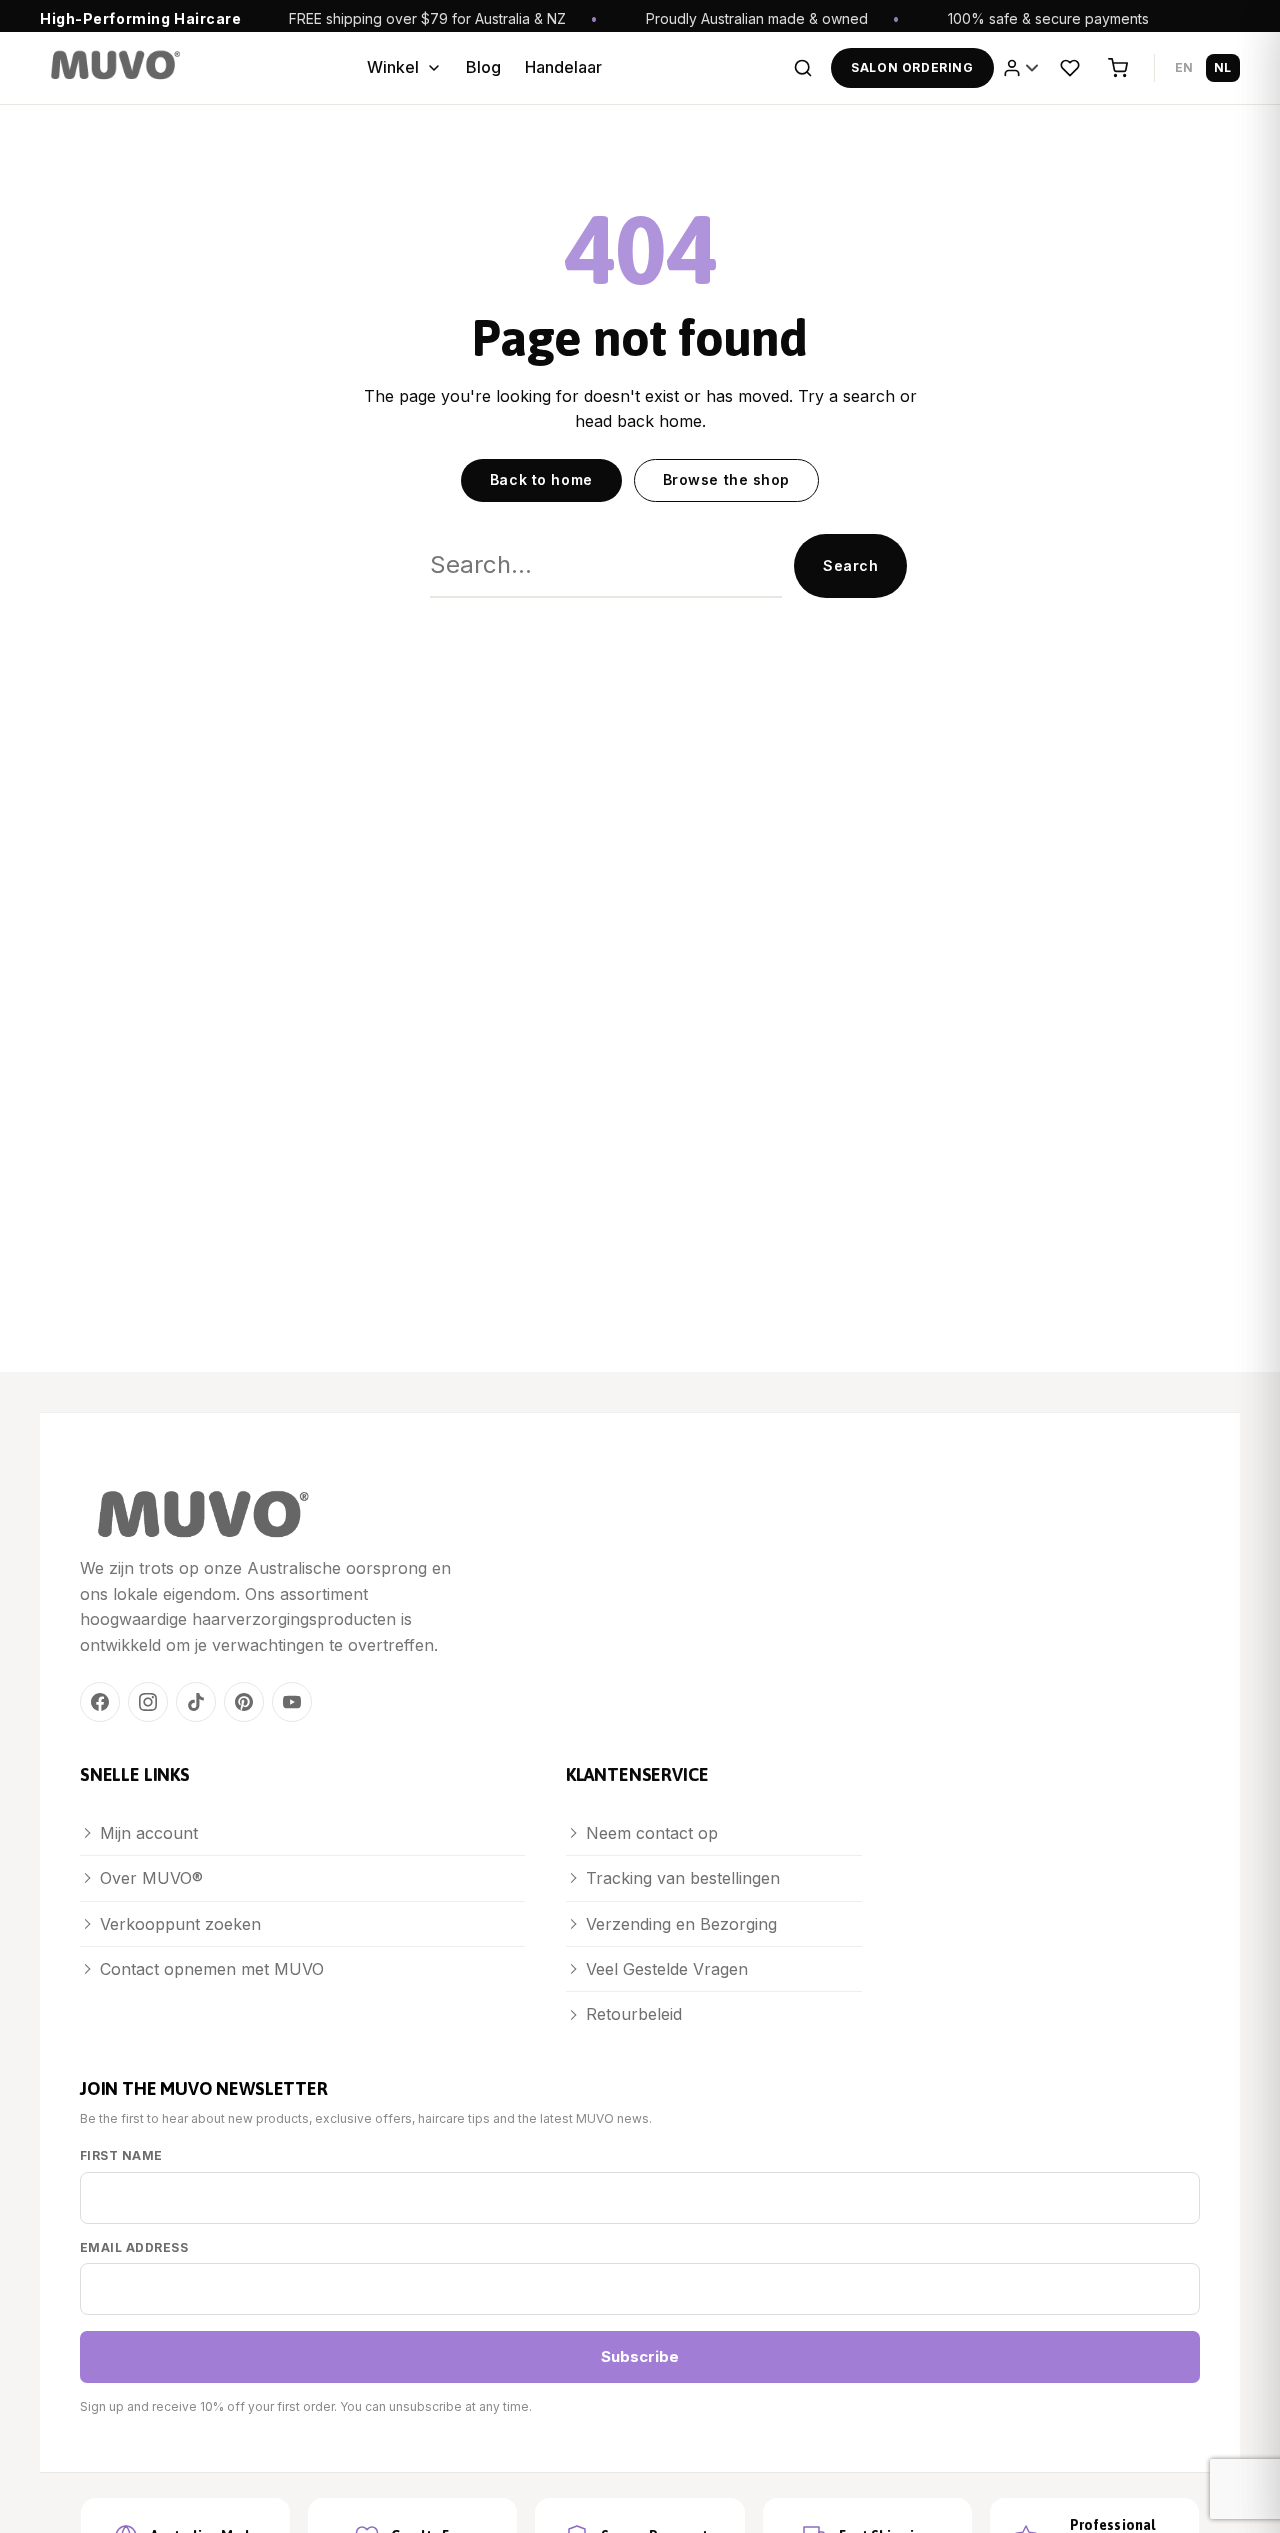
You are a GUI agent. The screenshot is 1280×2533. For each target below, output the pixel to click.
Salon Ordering (912, 67)
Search (850, 565)
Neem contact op (652, 1833)
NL (1223, 67)
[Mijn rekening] (1022, 68)
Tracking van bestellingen (683, 1878)
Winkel (393, 67)
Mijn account (149, 1833)
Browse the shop (726, 479)
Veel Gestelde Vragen (667, 1969)
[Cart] (1118, 68)
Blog (483, 67)
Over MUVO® (151, 1878)
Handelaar (563, 67)
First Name (121, 2155)
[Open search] (803, 68)
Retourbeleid (634, 2014)
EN (1184, 67)
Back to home (541, 479)
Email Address (134, 2247)
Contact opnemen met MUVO (212, 1969)
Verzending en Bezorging (681, 1924)
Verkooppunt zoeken (180, 1924)
